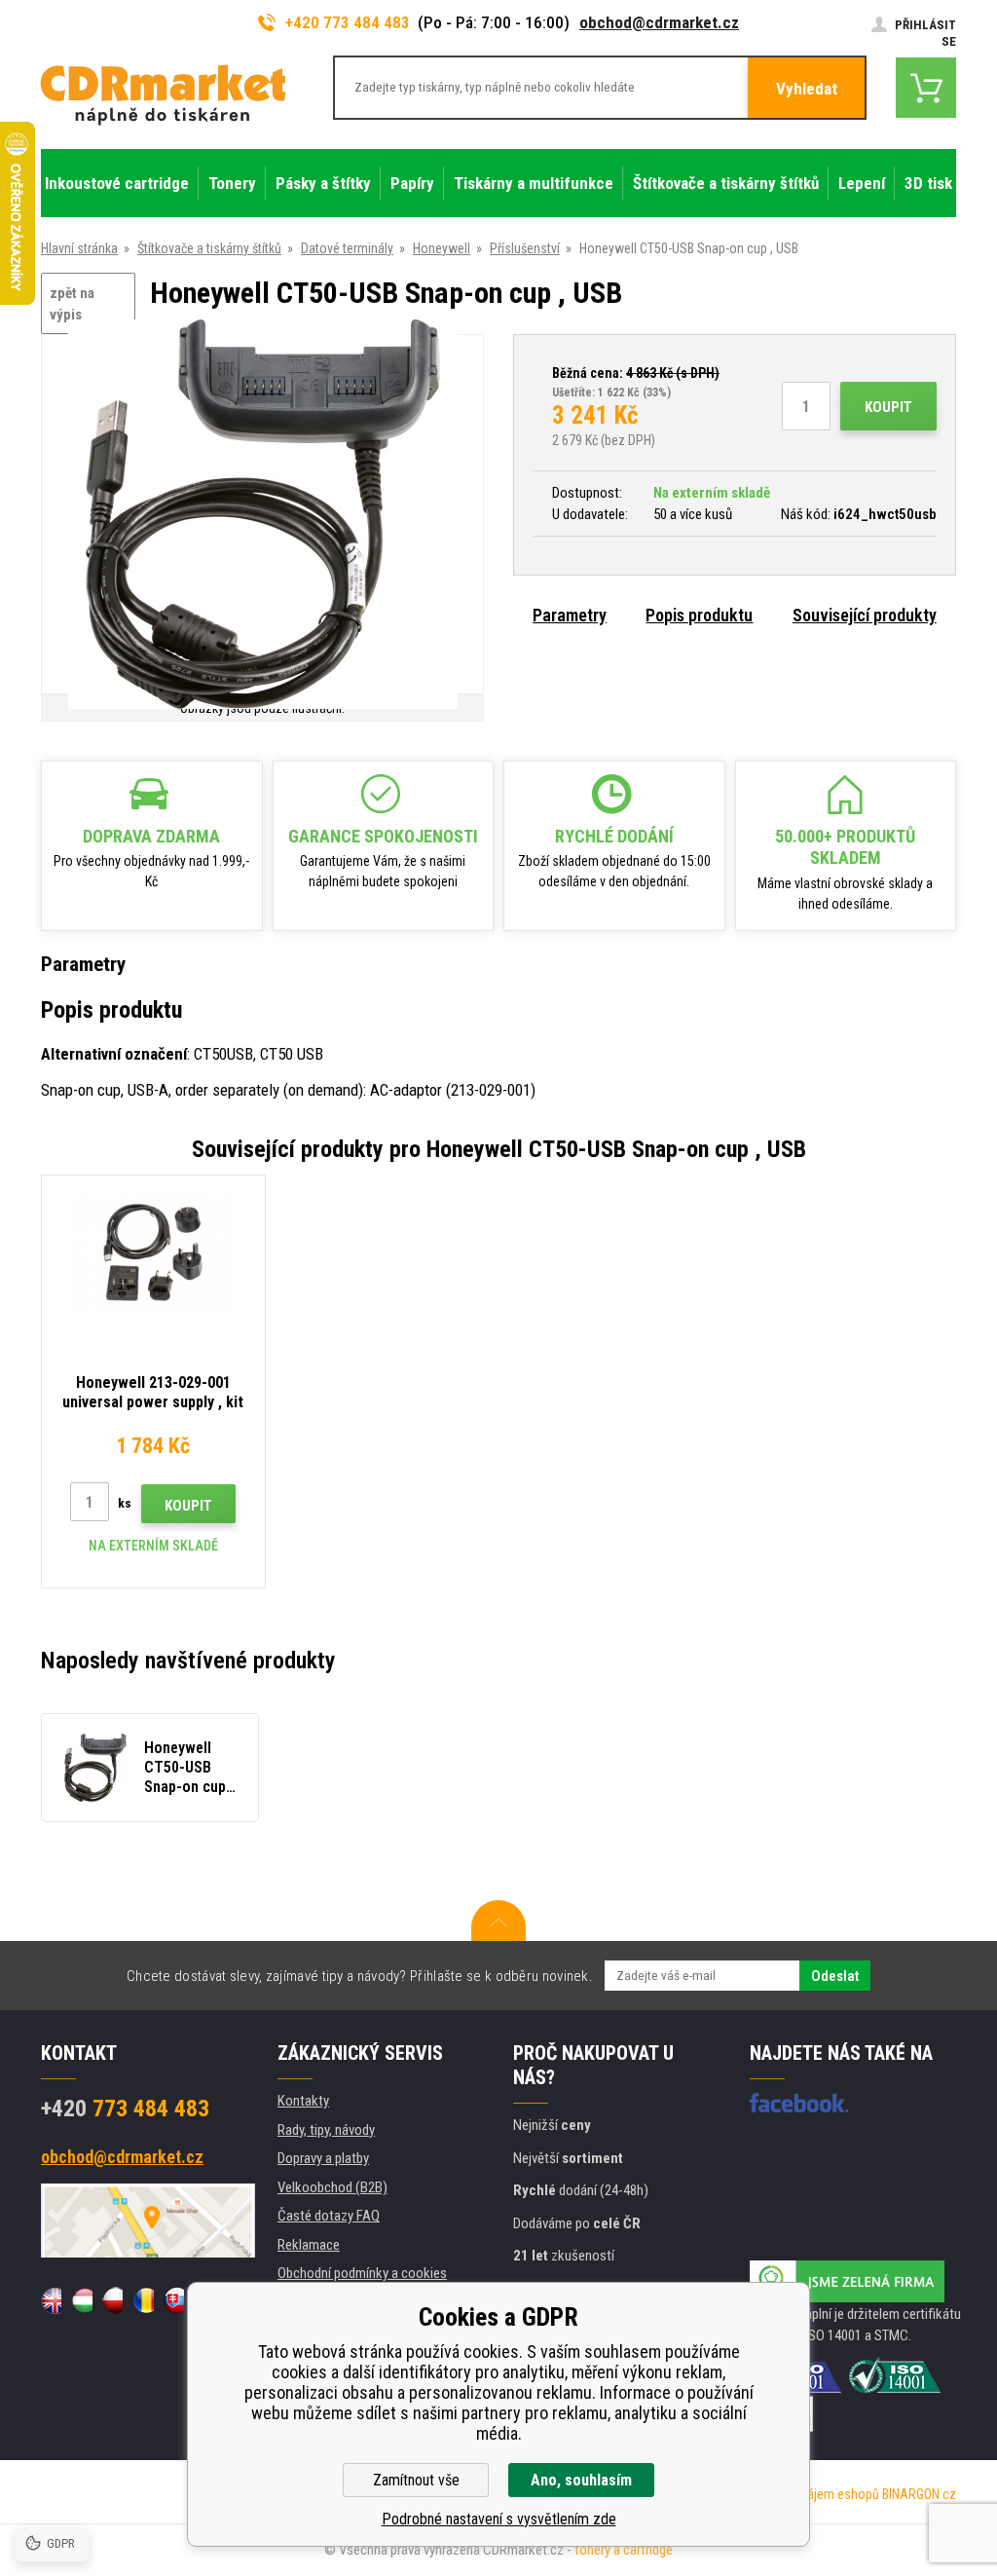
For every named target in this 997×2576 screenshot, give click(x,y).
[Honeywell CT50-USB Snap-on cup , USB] (263, 516)
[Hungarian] (81, 2300)
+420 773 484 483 (348, 22)
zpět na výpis (72, 304)
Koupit (888, 407)
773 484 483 (125, 2109)
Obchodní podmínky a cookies (362, 2273)
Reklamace (309, 2245)
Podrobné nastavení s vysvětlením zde (499, 2519)
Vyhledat (807, 89)
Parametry (570, 615)
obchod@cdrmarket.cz (659, 22)
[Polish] (112, 2300)
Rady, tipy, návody (326, 2130)
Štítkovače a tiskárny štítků (209, 248)
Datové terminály (347, 248)
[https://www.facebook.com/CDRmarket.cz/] (799, 2103)
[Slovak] (174, 2300)
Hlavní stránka (79, 248)
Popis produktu (699, 615)
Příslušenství (525, 248)
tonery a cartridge (624, 2550)
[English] (51, 2300)
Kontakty (303, 2101)
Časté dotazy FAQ (329, 2216)
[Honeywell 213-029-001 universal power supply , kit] (153, 1252)
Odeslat (835, 1976)
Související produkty (865, 615)
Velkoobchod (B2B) (332, 2187)
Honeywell (442, 248)
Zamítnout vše (416, 2480)
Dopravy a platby (323, 2158)
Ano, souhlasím (581, 2480)
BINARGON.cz (919, 2494)
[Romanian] (143, 2300)
